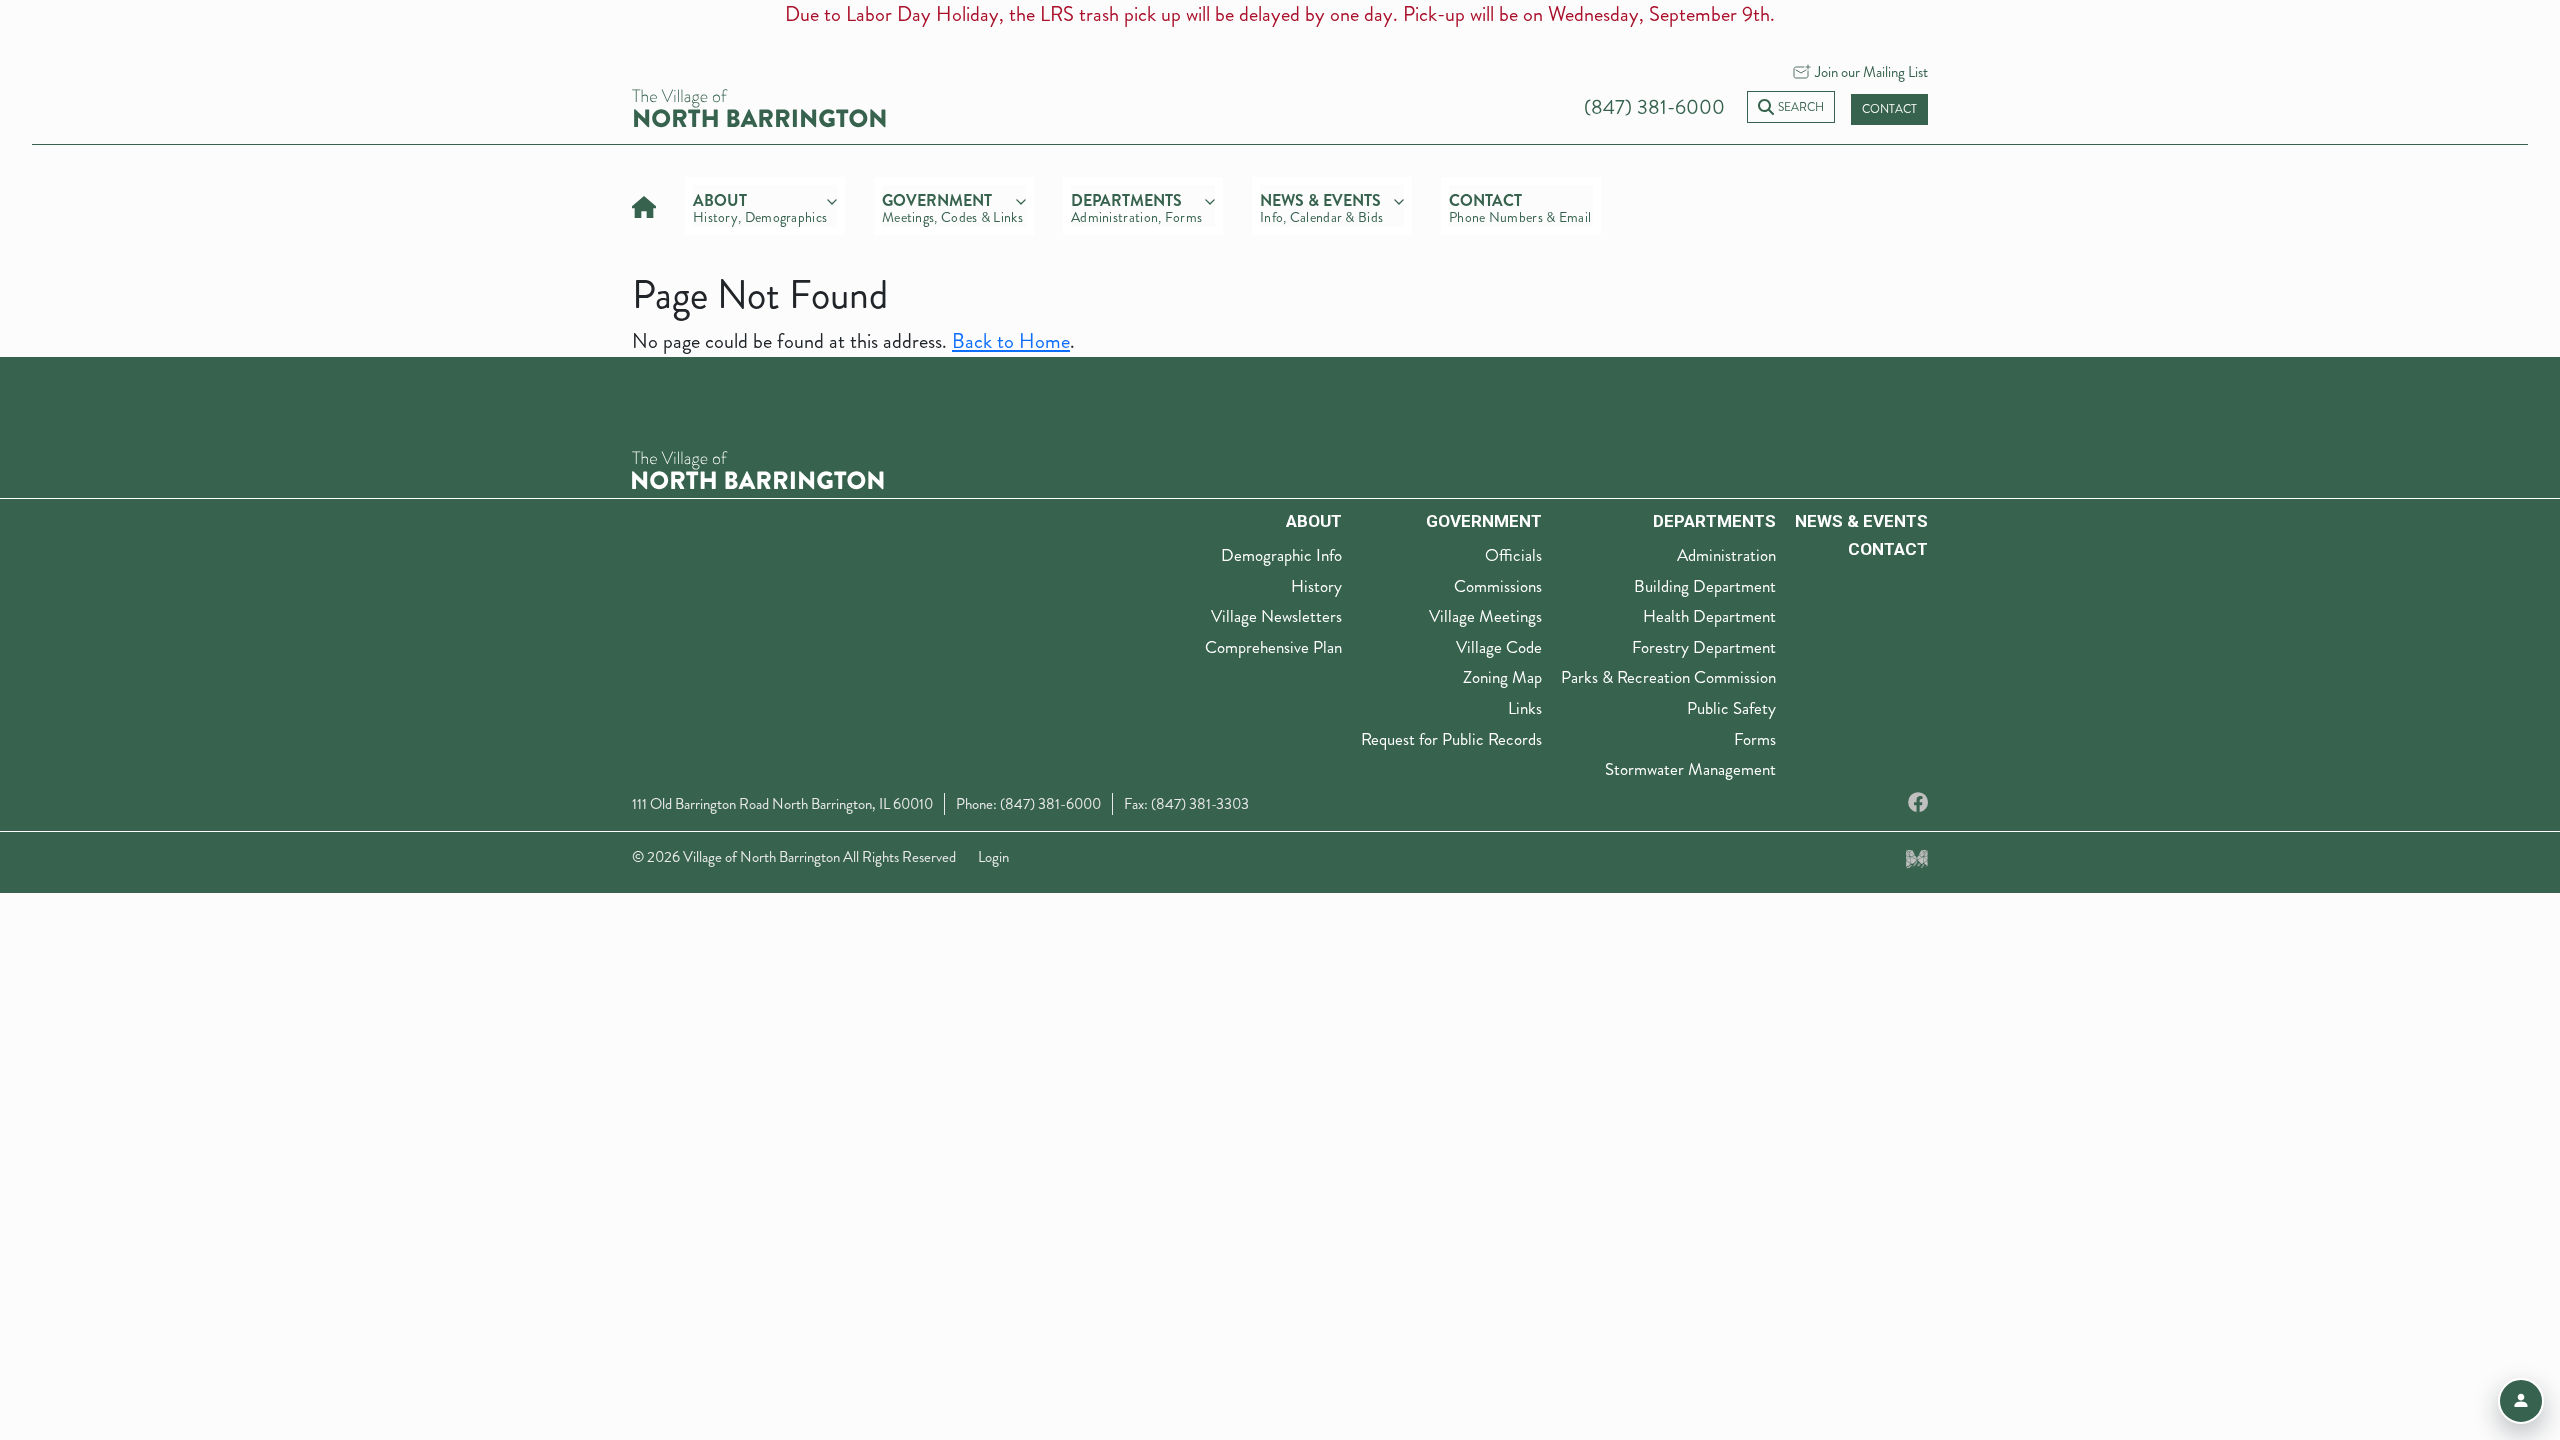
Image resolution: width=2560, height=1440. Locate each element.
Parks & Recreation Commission (1668, 677)
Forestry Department (1704, 647)
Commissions (1498, 586)
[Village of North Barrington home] (759, 105)
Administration (1726, 555)
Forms (1755, 739)
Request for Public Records (1451, 739)
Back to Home (1011, 341)
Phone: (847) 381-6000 (1028, 804)
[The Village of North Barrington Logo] (758, 468)
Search (1801, 107)
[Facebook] (1918, 803)
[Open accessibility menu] (2521, 1401)
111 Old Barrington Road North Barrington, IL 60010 (782, 804)
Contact (1889, 109)
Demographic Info (1281, 555)
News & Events (1861, 521)
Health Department (1709, 616)
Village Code (1499, 647)
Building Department (1705, 586)
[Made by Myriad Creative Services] (1917, 857)
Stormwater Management (1690, 769)
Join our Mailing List (1871, 72)
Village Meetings (1485, 616)
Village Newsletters (1276, 616)
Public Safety (1731, 708)
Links (1525, 708)
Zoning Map (1502, 677)
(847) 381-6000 (1654, 107)
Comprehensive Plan (1273, 647)
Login (993, 857)
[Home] (644, 204)
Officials (1513, 555)
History (1316, 586)
